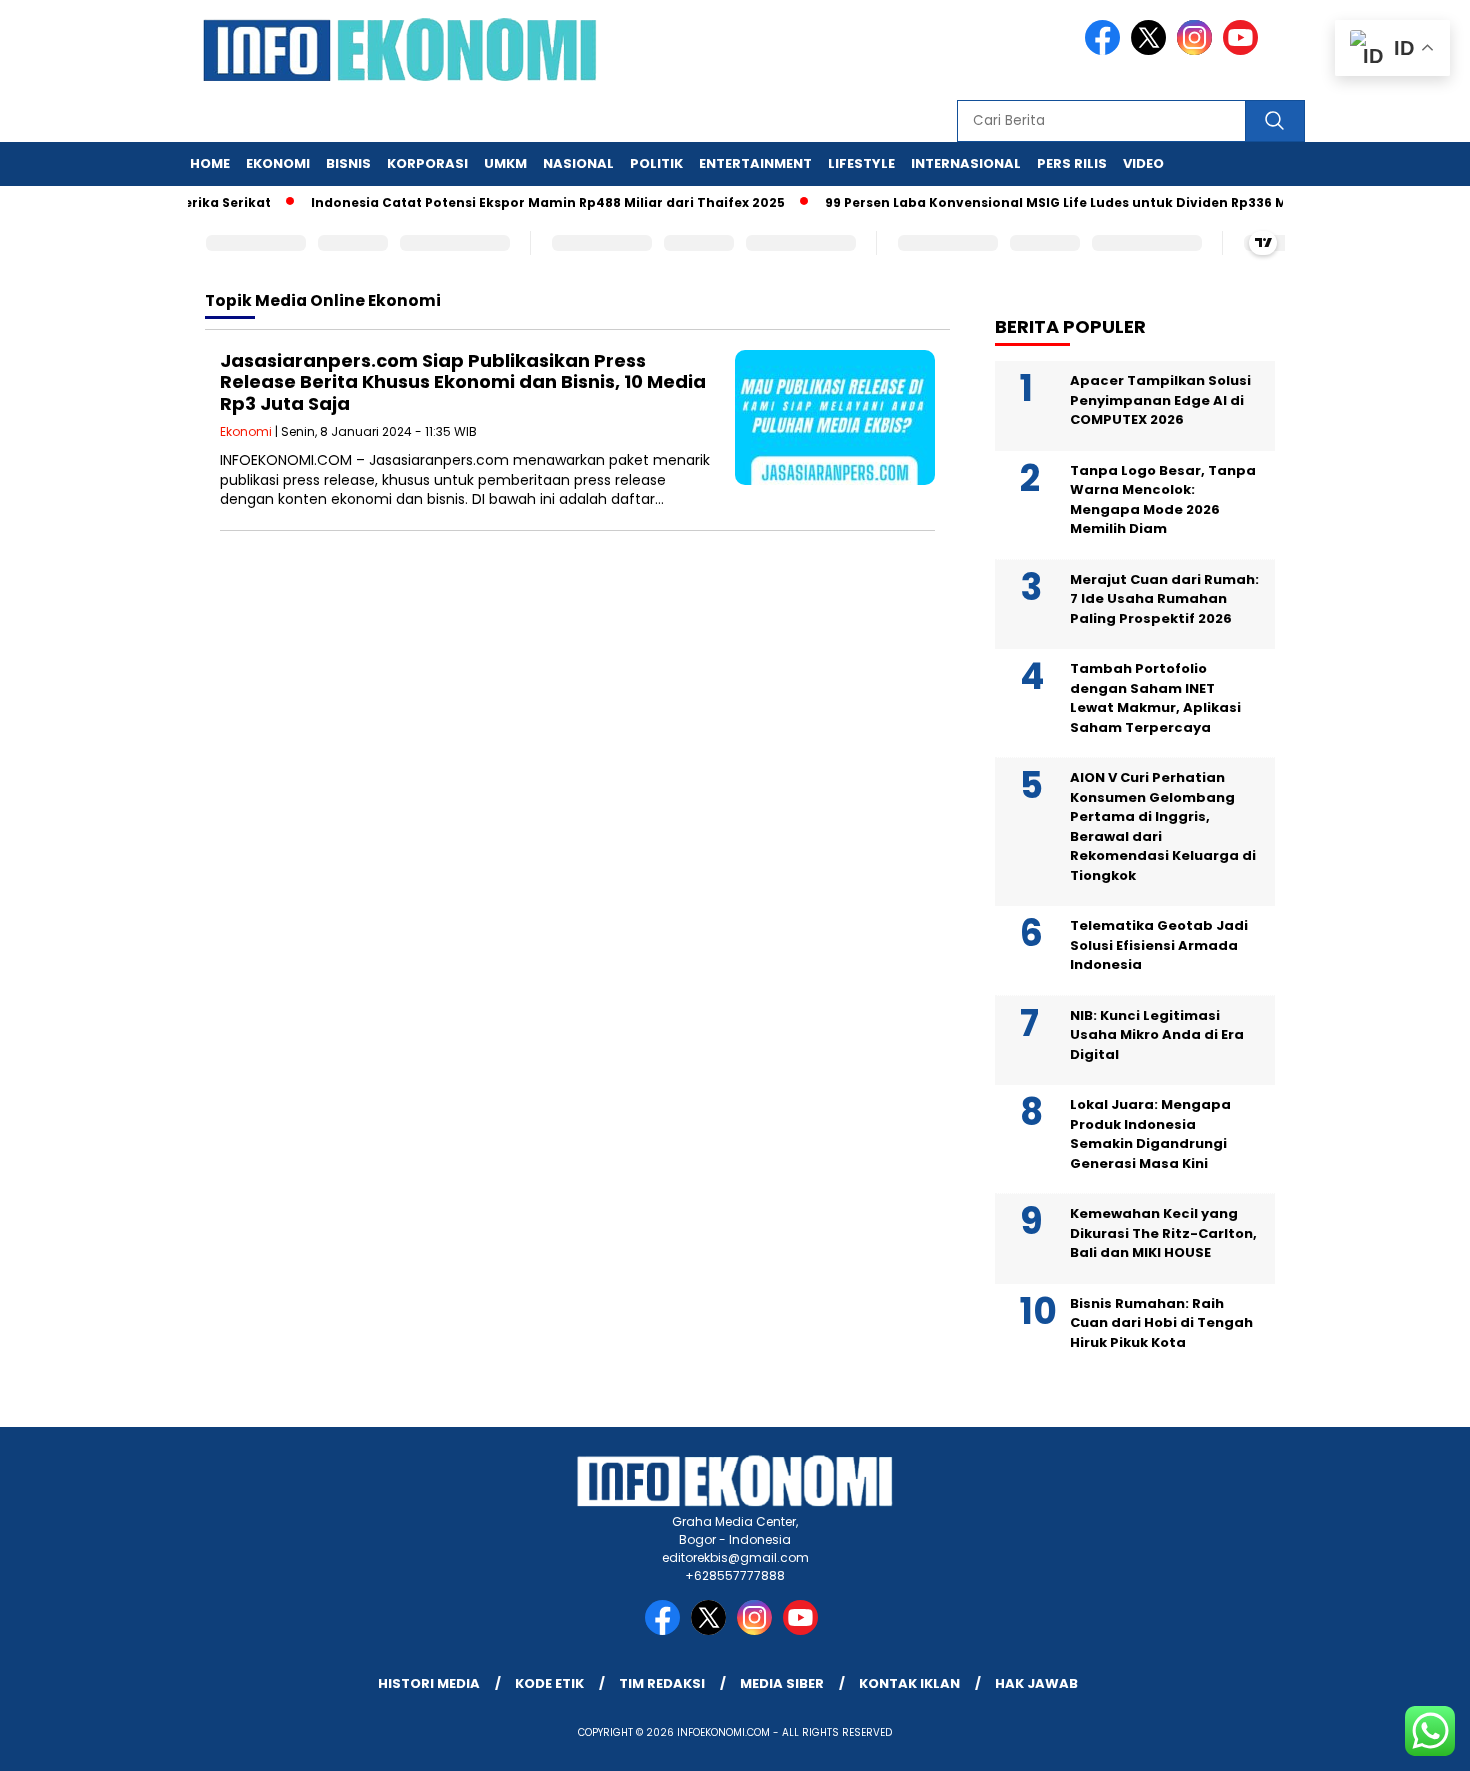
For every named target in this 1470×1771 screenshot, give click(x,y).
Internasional (966, 163)
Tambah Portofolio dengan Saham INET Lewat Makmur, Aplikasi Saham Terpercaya (1155, 698)
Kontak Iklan (909, 1683)
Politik (656, 163)
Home (210, 163)
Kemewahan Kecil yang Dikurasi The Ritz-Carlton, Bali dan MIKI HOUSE (1163, 1233)
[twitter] (1152, 50)
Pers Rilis (1072, 163)
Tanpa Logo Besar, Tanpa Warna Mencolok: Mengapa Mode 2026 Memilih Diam (1163, 500)
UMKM (505, 163)
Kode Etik (549, 1683)
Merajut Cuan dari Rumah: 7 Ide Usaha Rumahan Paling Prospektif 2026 (1164, 599)
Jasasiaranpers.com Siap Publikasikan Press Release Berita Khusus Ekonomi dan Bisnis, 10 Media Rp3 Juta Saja (463, 382)
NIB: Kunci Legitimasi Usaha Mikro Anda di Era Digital (1157, 1035)
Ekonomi (278, 163)
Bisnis (348, 163)
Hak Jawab (1036, 1683)
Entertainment (755, 163)
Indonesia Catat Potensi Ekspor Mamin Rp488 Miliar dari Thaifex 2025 (524, 202)
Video (1143, 163)
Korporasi (427, 163)
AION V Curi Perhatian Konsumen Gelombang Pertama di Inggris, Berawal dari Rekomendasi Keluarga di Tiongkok (1163, 826)
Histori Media (429, 1683)
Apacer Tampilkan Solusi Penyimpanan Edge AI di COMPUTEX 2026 (1160, 400)
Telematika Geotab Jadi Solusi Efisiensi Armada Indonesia (1159, 945)
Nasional (578, 163)
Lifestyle (861, 163)
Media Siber (782, 1683)
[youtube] (1244, 50)
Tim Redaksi (662, 1683)
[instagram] (1198, 50)
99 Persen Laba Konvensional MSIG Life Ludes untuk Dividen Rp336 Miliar (1045, 202)
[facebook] (1106, 50)
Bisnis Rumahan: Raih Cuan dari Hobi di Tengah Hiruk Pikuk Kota (1161, 1323)
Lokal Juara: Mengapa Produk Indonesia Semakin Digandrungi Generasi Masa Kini (1150, 1134)
